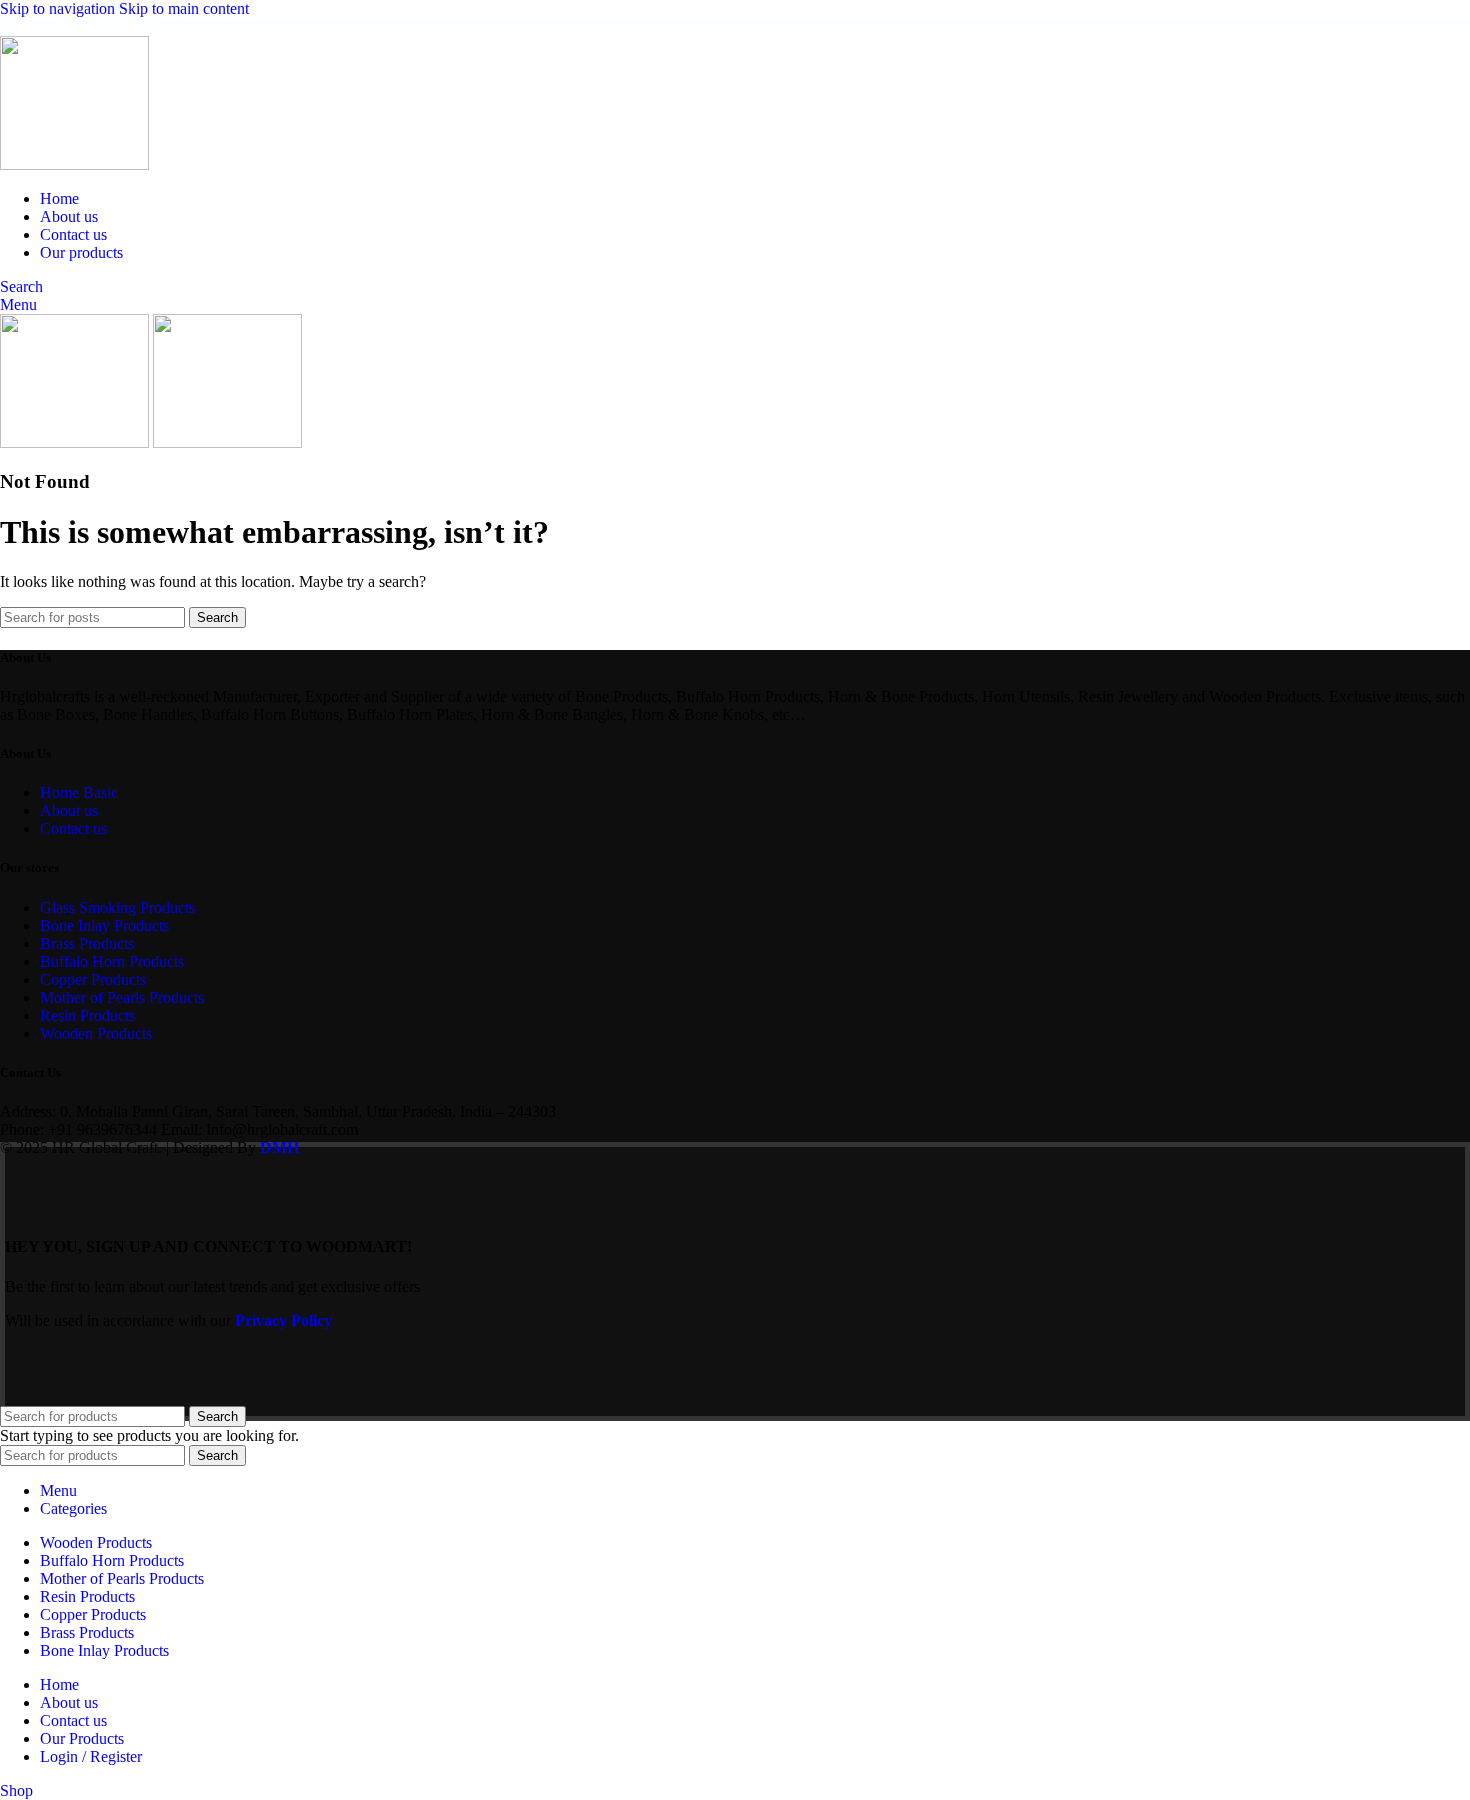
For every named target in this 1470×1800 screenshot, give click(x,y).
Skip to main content (184, 8)
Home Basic (79, 792)
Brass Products (87, 943)
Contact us (73, 828)
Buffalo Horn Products (112, 961)
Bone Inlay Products (104, 925)
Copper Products (93, 979)
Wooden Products (96, 1033)
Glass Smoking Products (117, 907)
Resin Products (87, 1015)
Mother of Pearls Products (122, 997)
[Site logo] (74, 164)
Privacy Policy (283, 1320)
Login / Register (91, 1756)
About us (69, 810)
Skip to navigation (59, 8)
